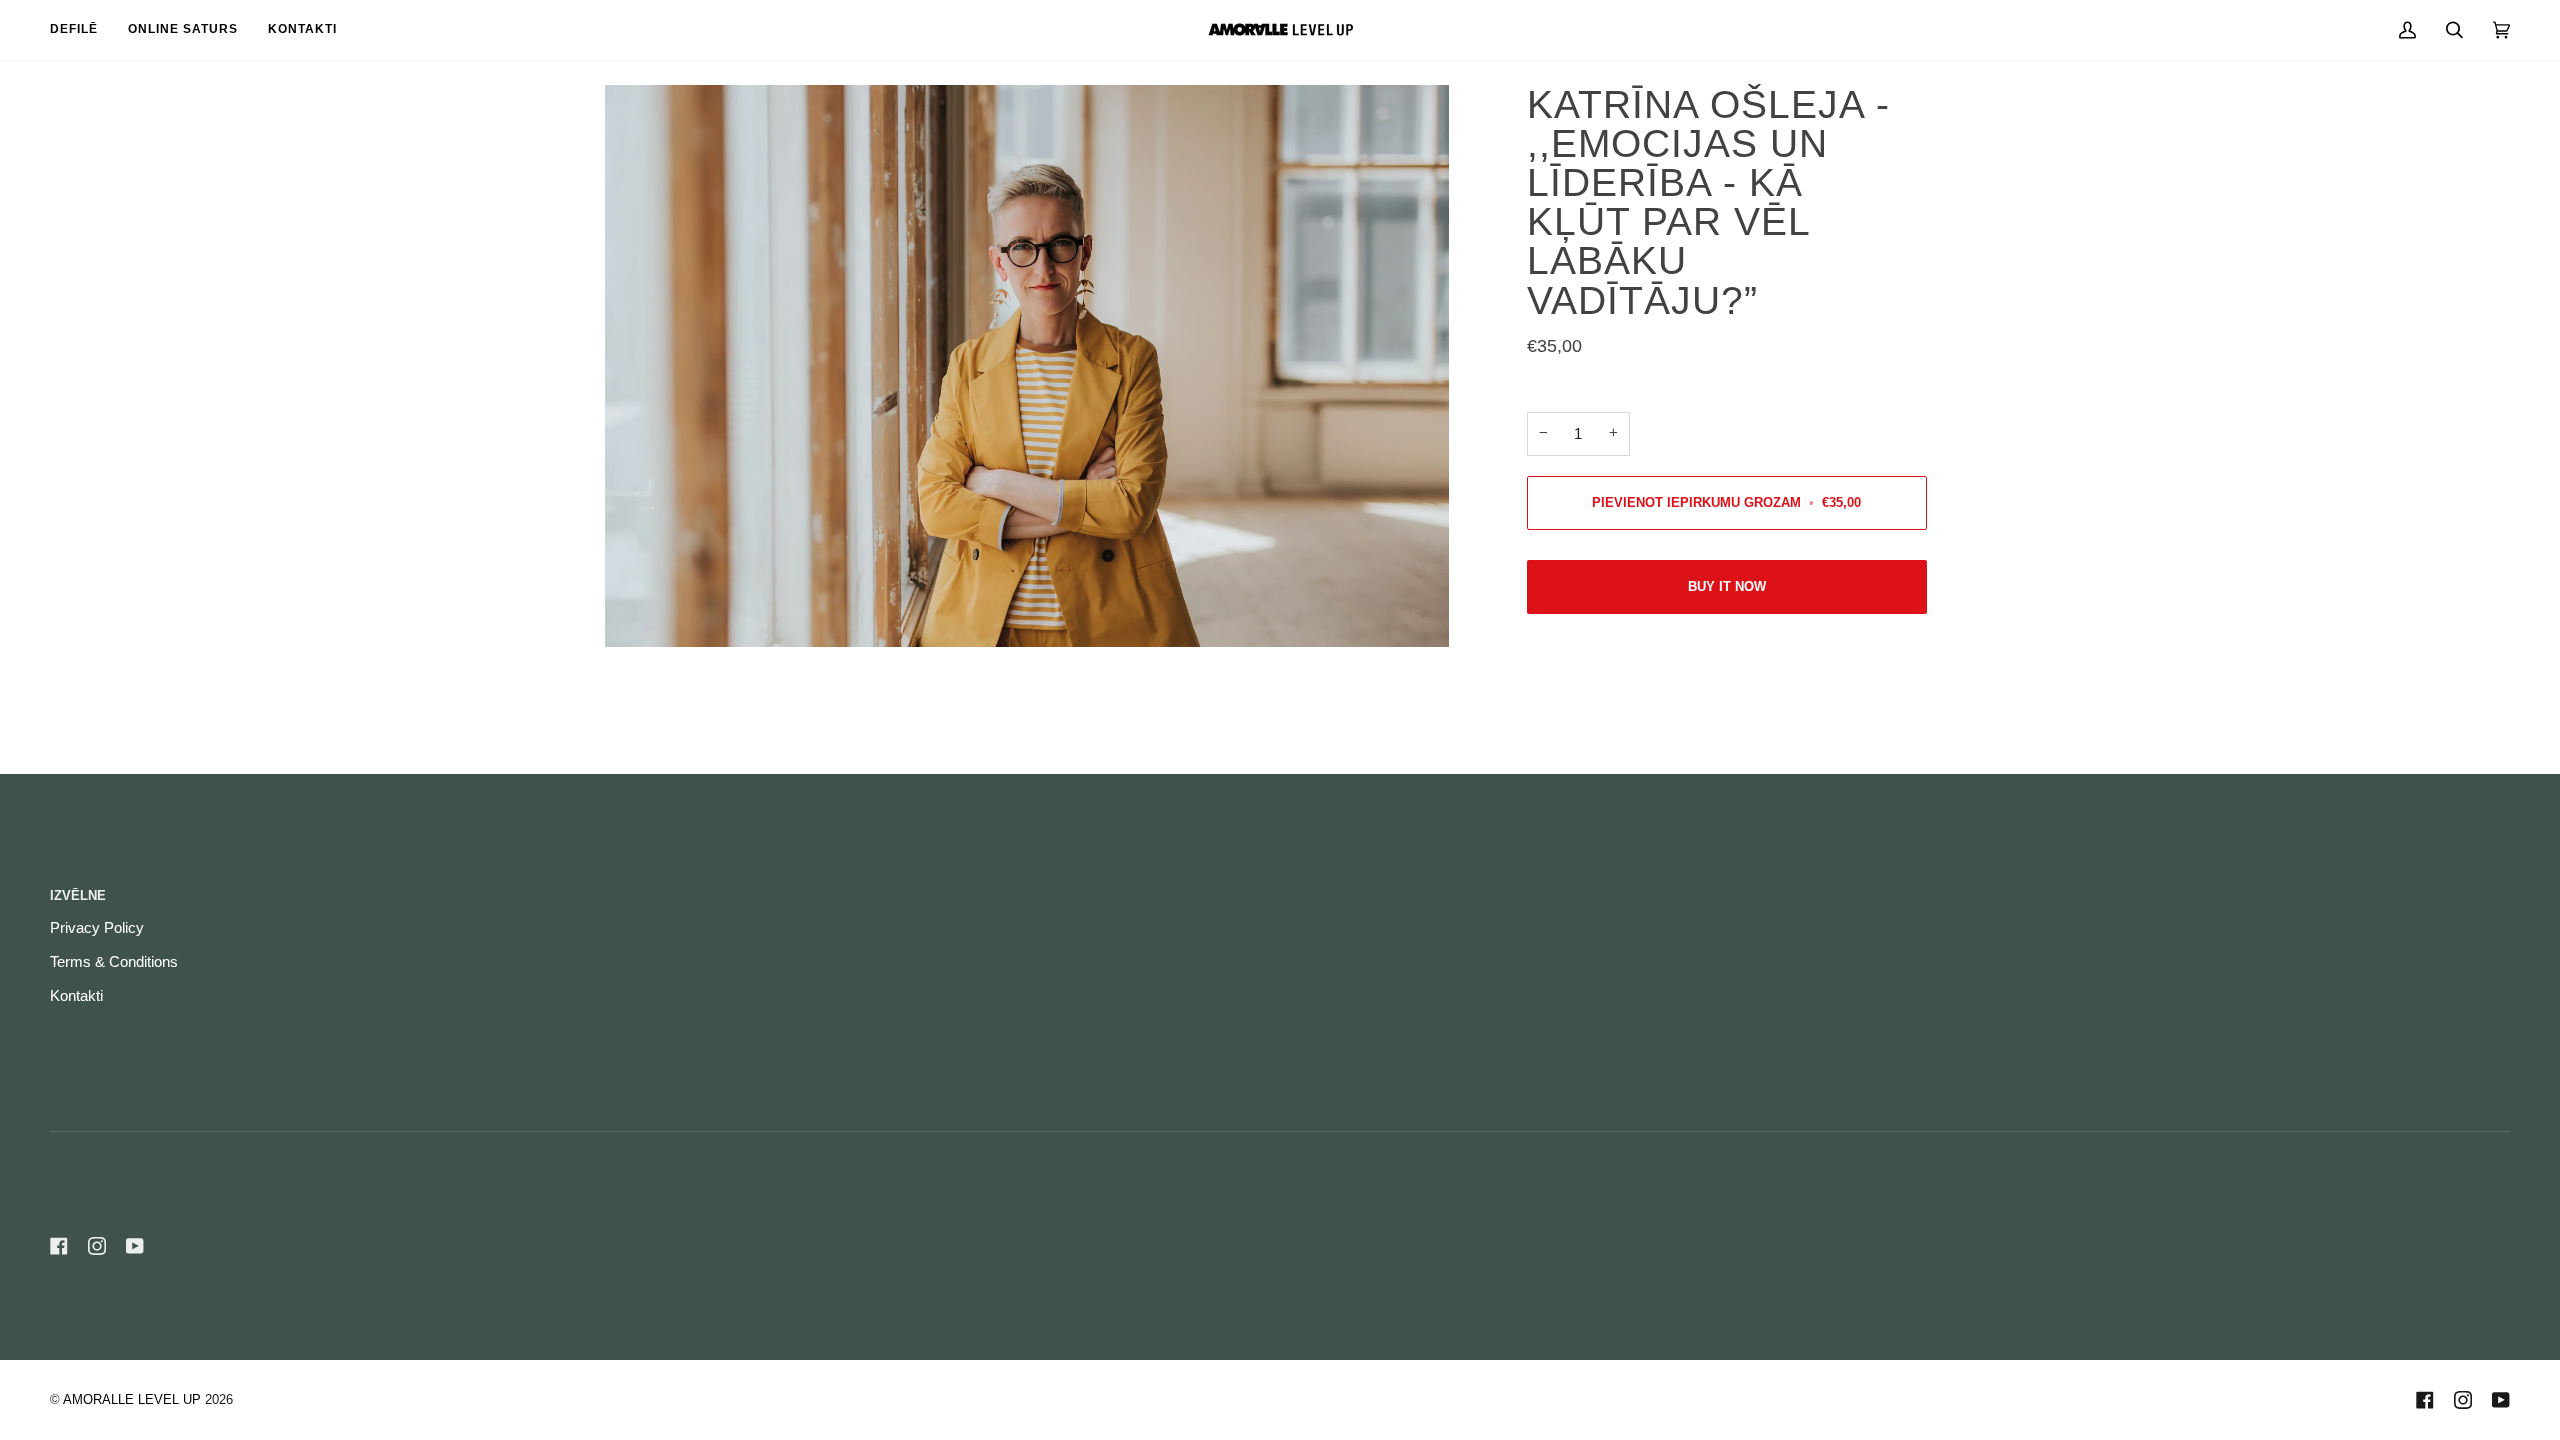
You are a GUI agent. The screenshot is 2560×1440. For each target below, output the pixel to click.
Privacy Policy (97, 928)
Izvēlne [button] (78, 895)
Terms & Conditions (114, 962)
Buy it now (1727, 586)
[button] (1900, 891)
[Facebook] (59, 1246)
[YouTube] (135, 1246)
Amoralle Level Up (132, 1399)
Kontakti (76, 996)
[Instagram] (97, 1246)
